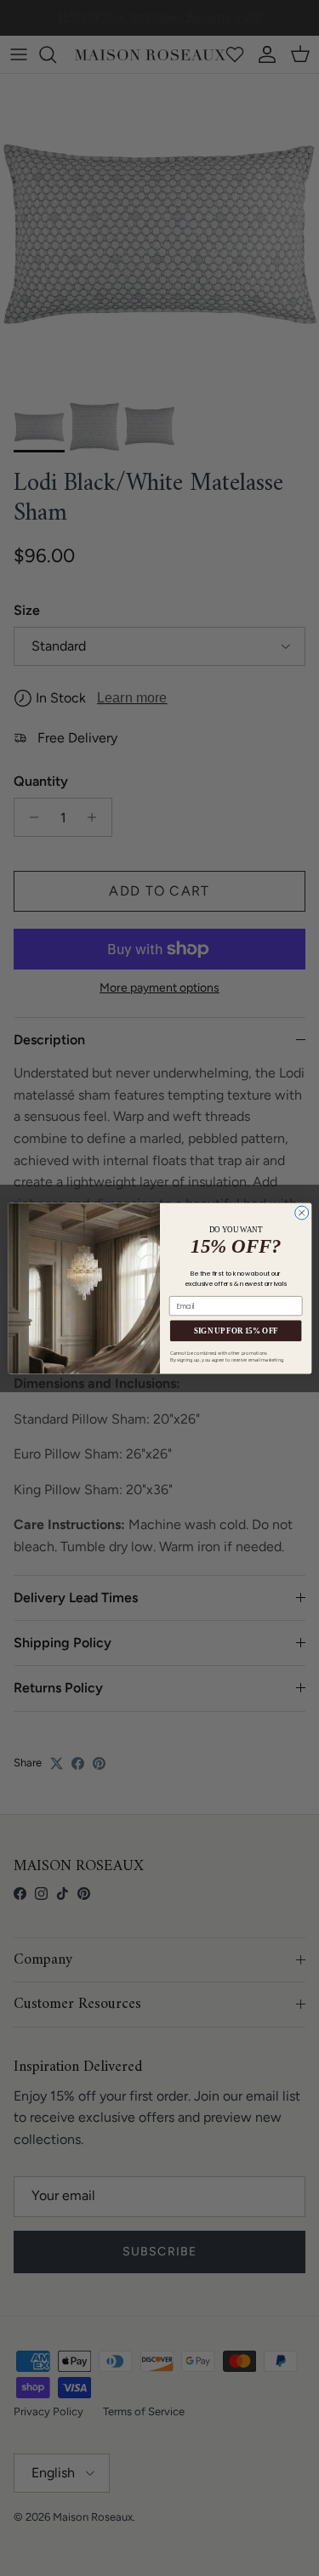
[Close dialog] (301, 1213)
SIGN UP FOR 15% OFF (235, 1330)
